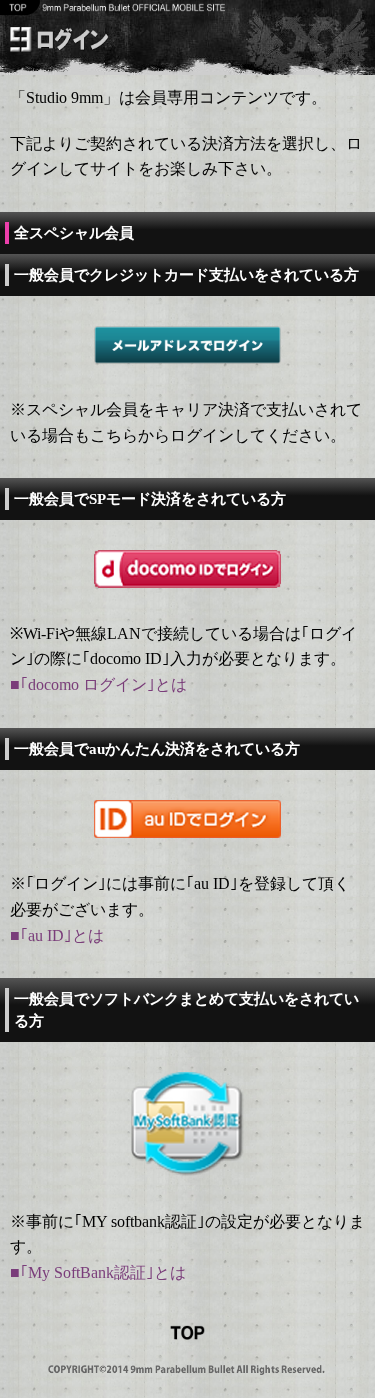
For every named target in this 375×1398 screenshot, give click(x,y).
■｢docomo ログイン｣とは (98, 684)
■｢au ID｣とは (57, 935)
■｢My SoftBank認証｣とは (98, 1272)
